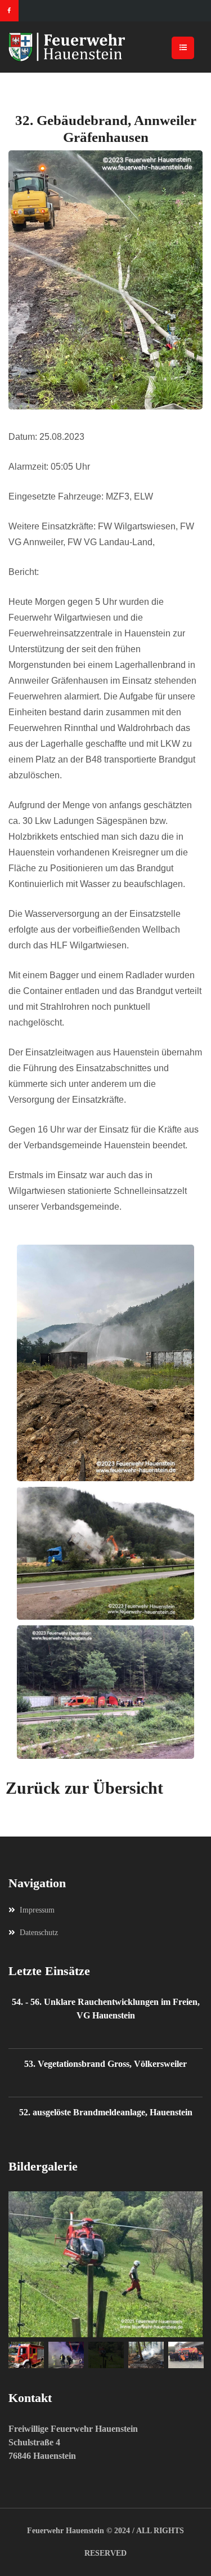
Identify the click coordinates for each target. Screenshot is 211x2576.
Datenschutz (39, 1933)
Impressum (37, 1910)
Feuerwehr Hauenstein (66, 2531)
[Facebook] (9, 11)
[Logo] (105, 47)
